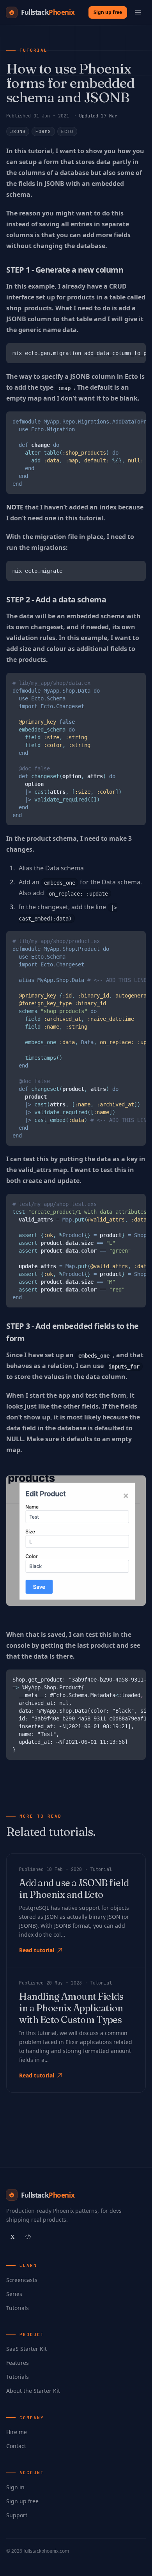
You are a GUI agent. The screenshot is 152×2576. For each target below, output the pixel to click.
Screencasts (22, 2280)
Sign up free (108, 12)
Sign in (15, 2487)
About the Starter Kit (33, 2391)
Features (18, 2363)
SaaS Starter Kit (27, 2349)
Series (14, 2294)
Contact (16, 2446)
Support (17, 2515)
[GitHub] (28, 2237)
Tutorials (18, 2308)
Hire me (17, 2432)
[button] (138, 12)
